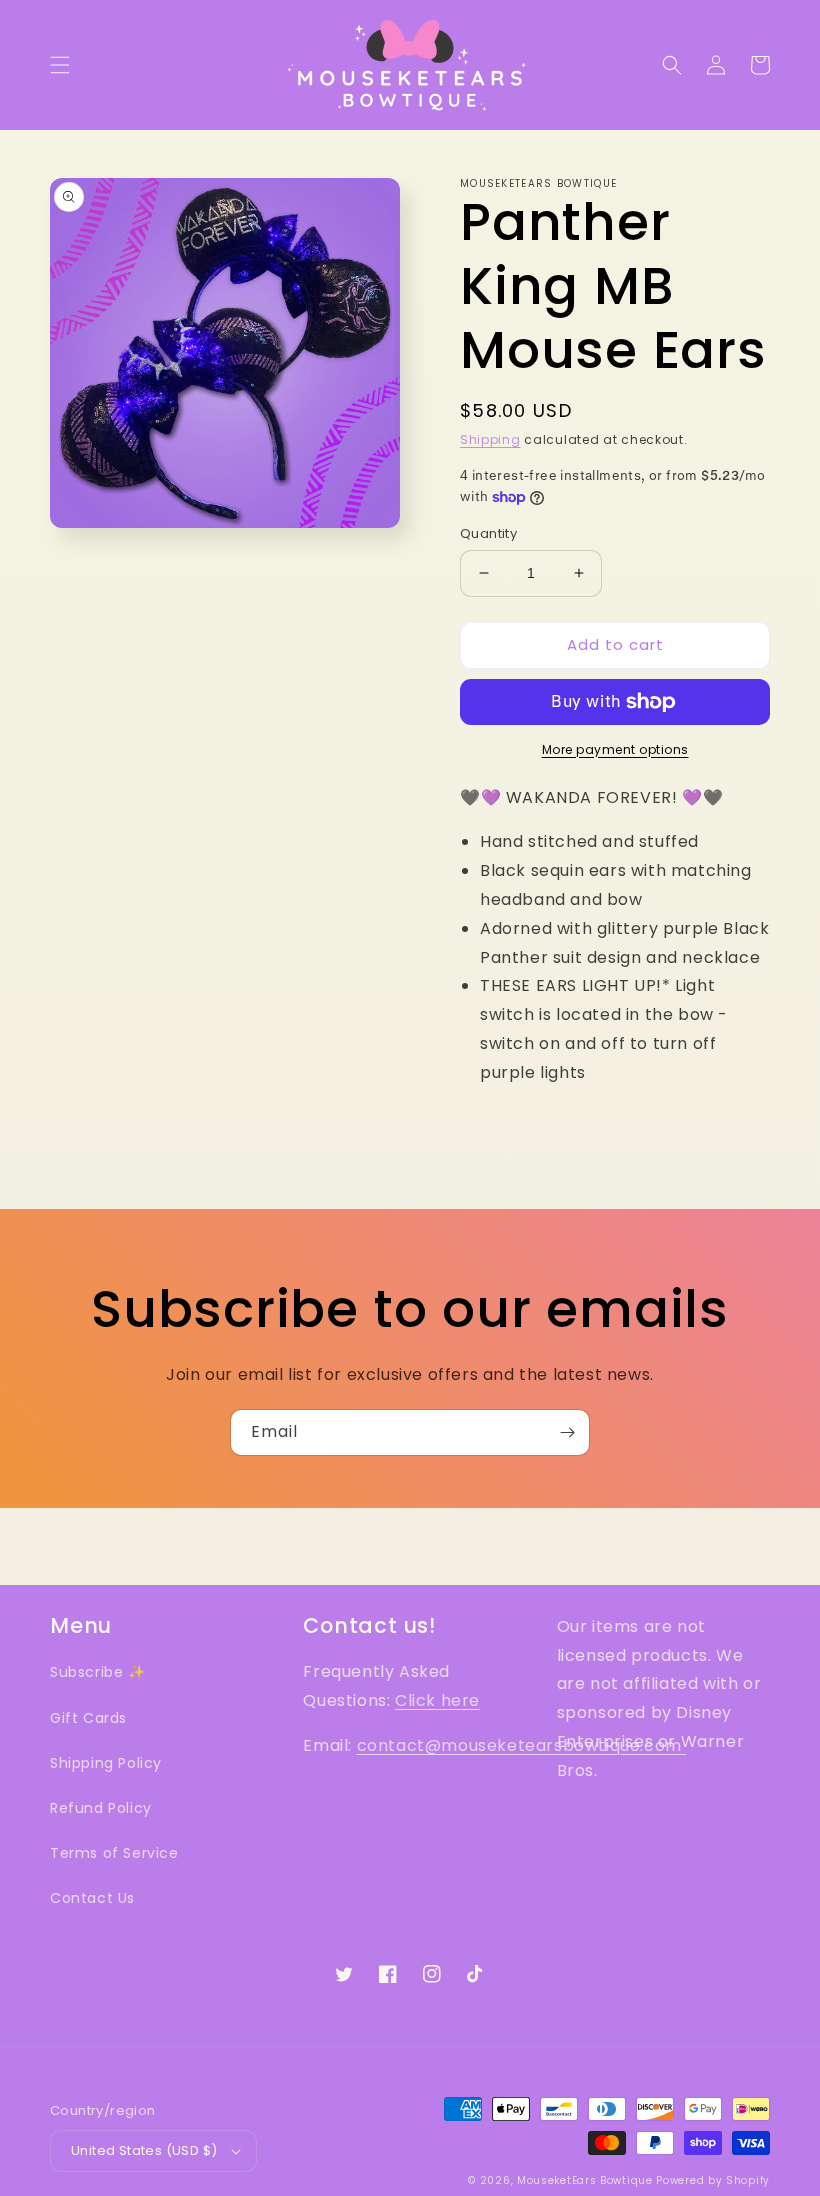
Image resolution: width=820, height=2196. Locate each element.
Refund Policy (101, 1808)
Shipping (490, 439)
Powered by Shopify (713, 2180)
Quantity (488, 533)
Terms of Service (114, 1853)
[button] (60, 65)
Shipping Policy (106, 1763)
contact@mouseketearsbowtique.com (522, 1745)
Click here (437, 1700)
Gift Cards (88, 1718)
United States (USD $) (144, 2150)
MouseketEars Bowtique (585, 2180)
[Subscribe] (567, 1432)
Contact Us (92, 1898)
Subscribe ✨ (98, 1672)
